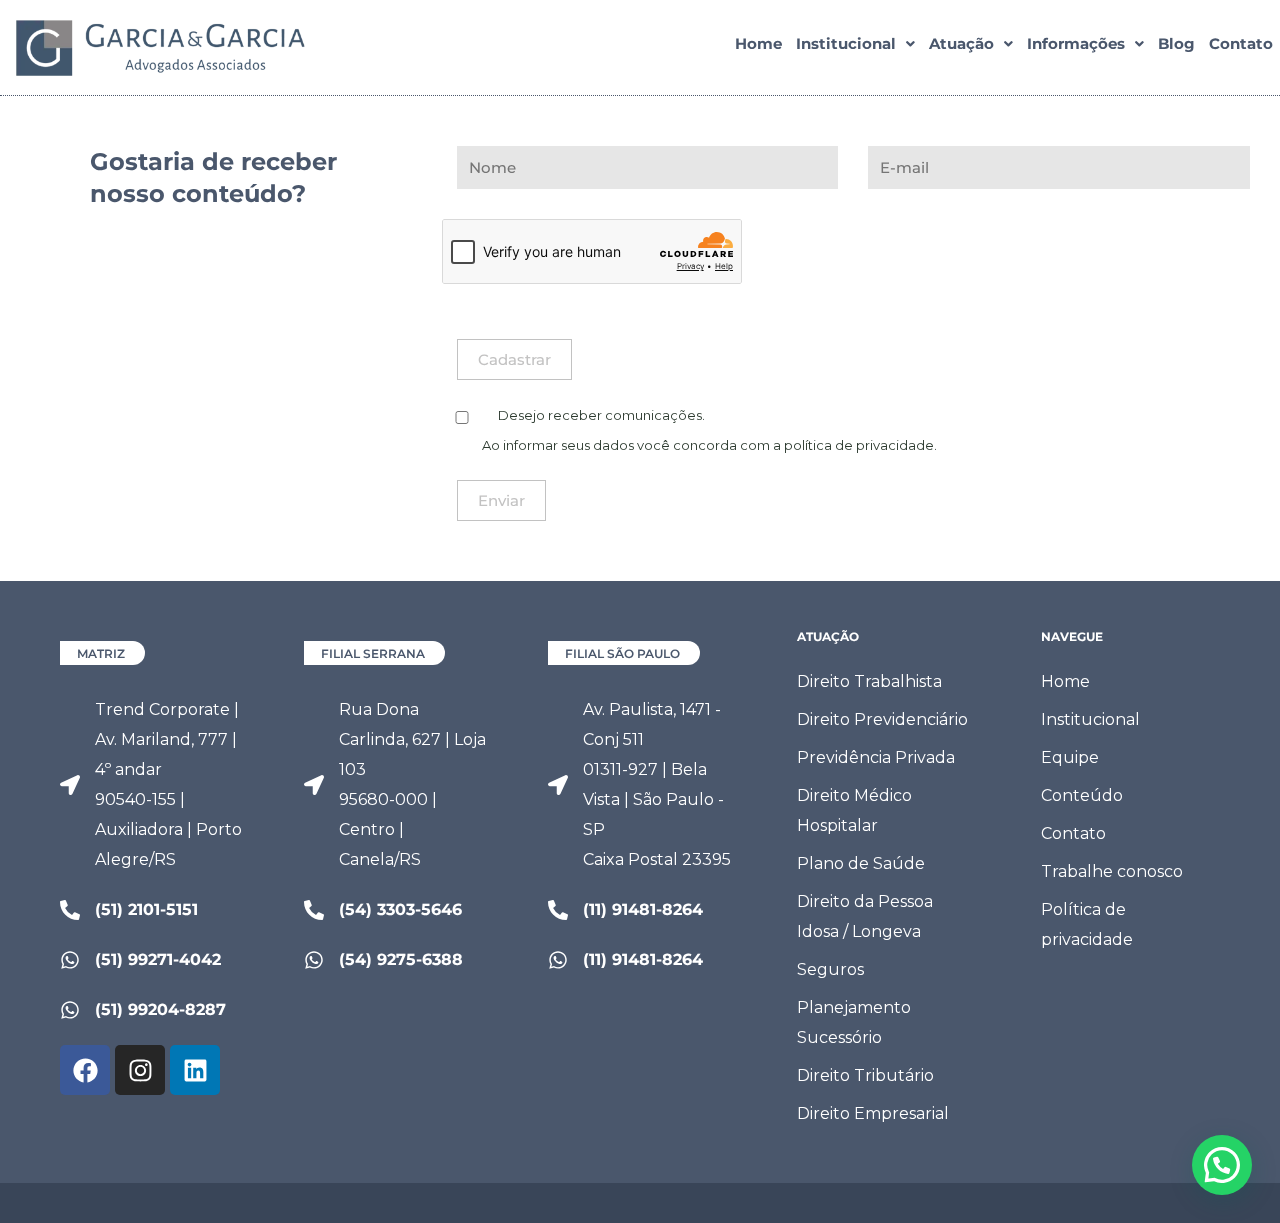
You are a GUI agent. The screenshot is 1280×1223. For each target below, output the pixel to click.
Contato (1241, 43)
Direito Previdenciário (882, 719)
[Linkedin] (195, 1070)
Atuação (961, 43)
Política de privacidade (1087, 924)
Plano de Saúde (861, 863)
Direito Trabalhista (869, 681)
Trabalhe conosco (1112, 871)
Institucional (846, 43)
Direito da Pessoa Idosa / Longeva (865, 916)
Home (758, 43)
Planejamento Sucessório (854, 1022)
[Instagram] (140, 1070)
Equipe (1070, 757)
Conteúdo (1082, 795)
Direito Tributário (865, 1075)
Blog (1176, 43)
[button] (855, 43)
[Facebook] (85, 1070)
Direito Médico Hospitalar (854, 810)
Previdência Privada (876, 757)
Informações (1076, 43)
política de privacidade (859, 445)
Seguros (830, 969)
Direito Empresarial (873, 1113)
